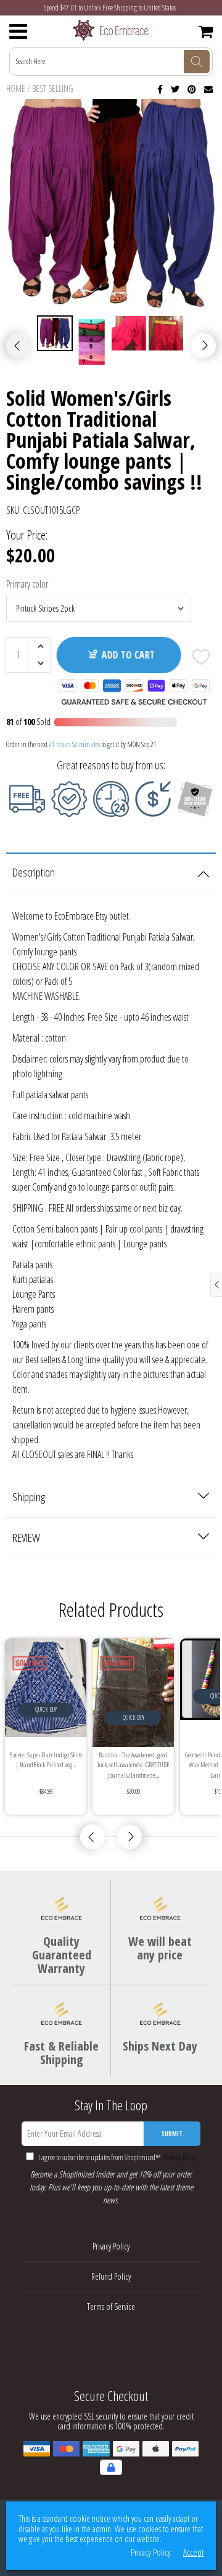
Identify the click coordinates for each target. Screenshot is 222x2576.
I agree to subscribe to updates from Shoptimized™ (117, 2157)
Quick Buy (46, 1709)
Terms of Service (111, 2307)
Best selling (53, 88)
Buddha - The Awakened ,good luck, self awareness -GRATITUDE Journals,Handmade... (134, 1765)
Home (16, 88)
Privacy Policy (179, 2157)
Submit (172, 2134)
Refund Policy (111, 2276)
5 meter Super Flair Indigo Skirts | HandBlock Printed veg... (46, 1760)
